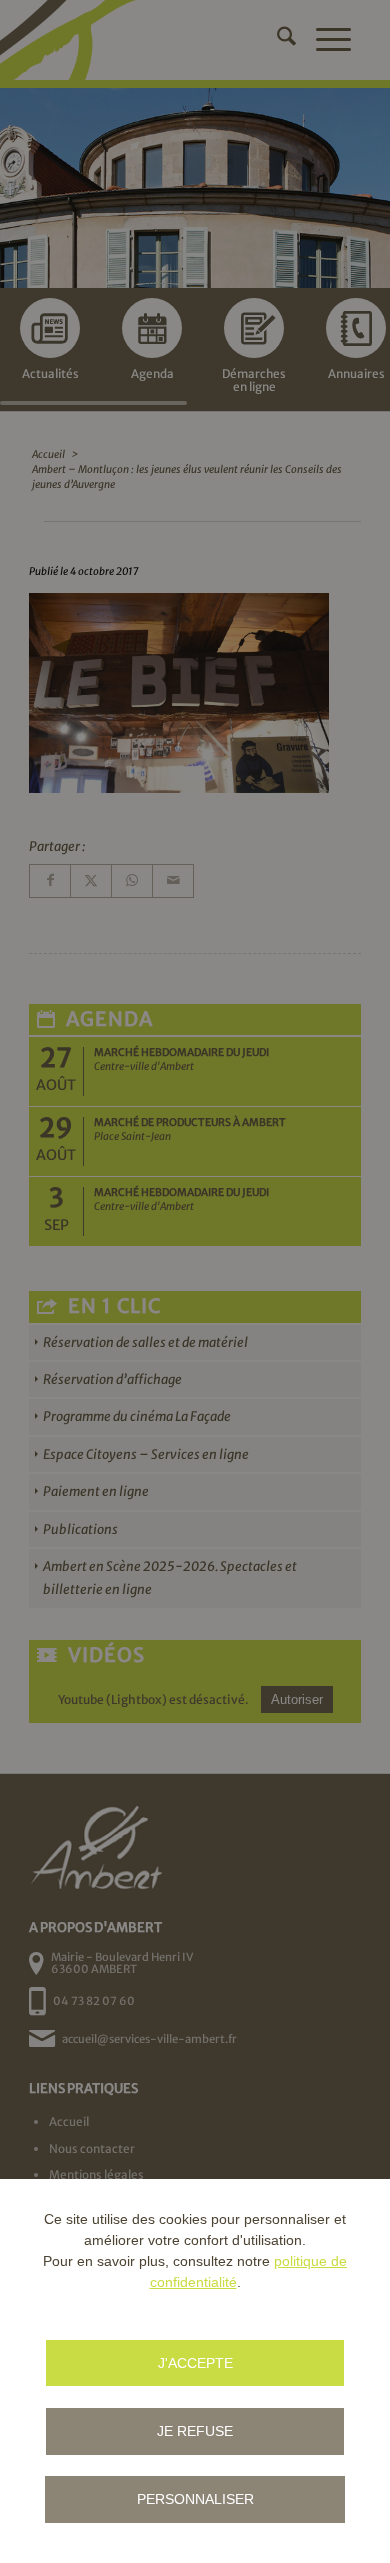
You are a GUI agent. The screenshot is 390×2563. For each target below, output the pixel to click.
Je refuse (195, 2431)
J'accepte (195, 2363)
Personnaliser (195, 2499)
